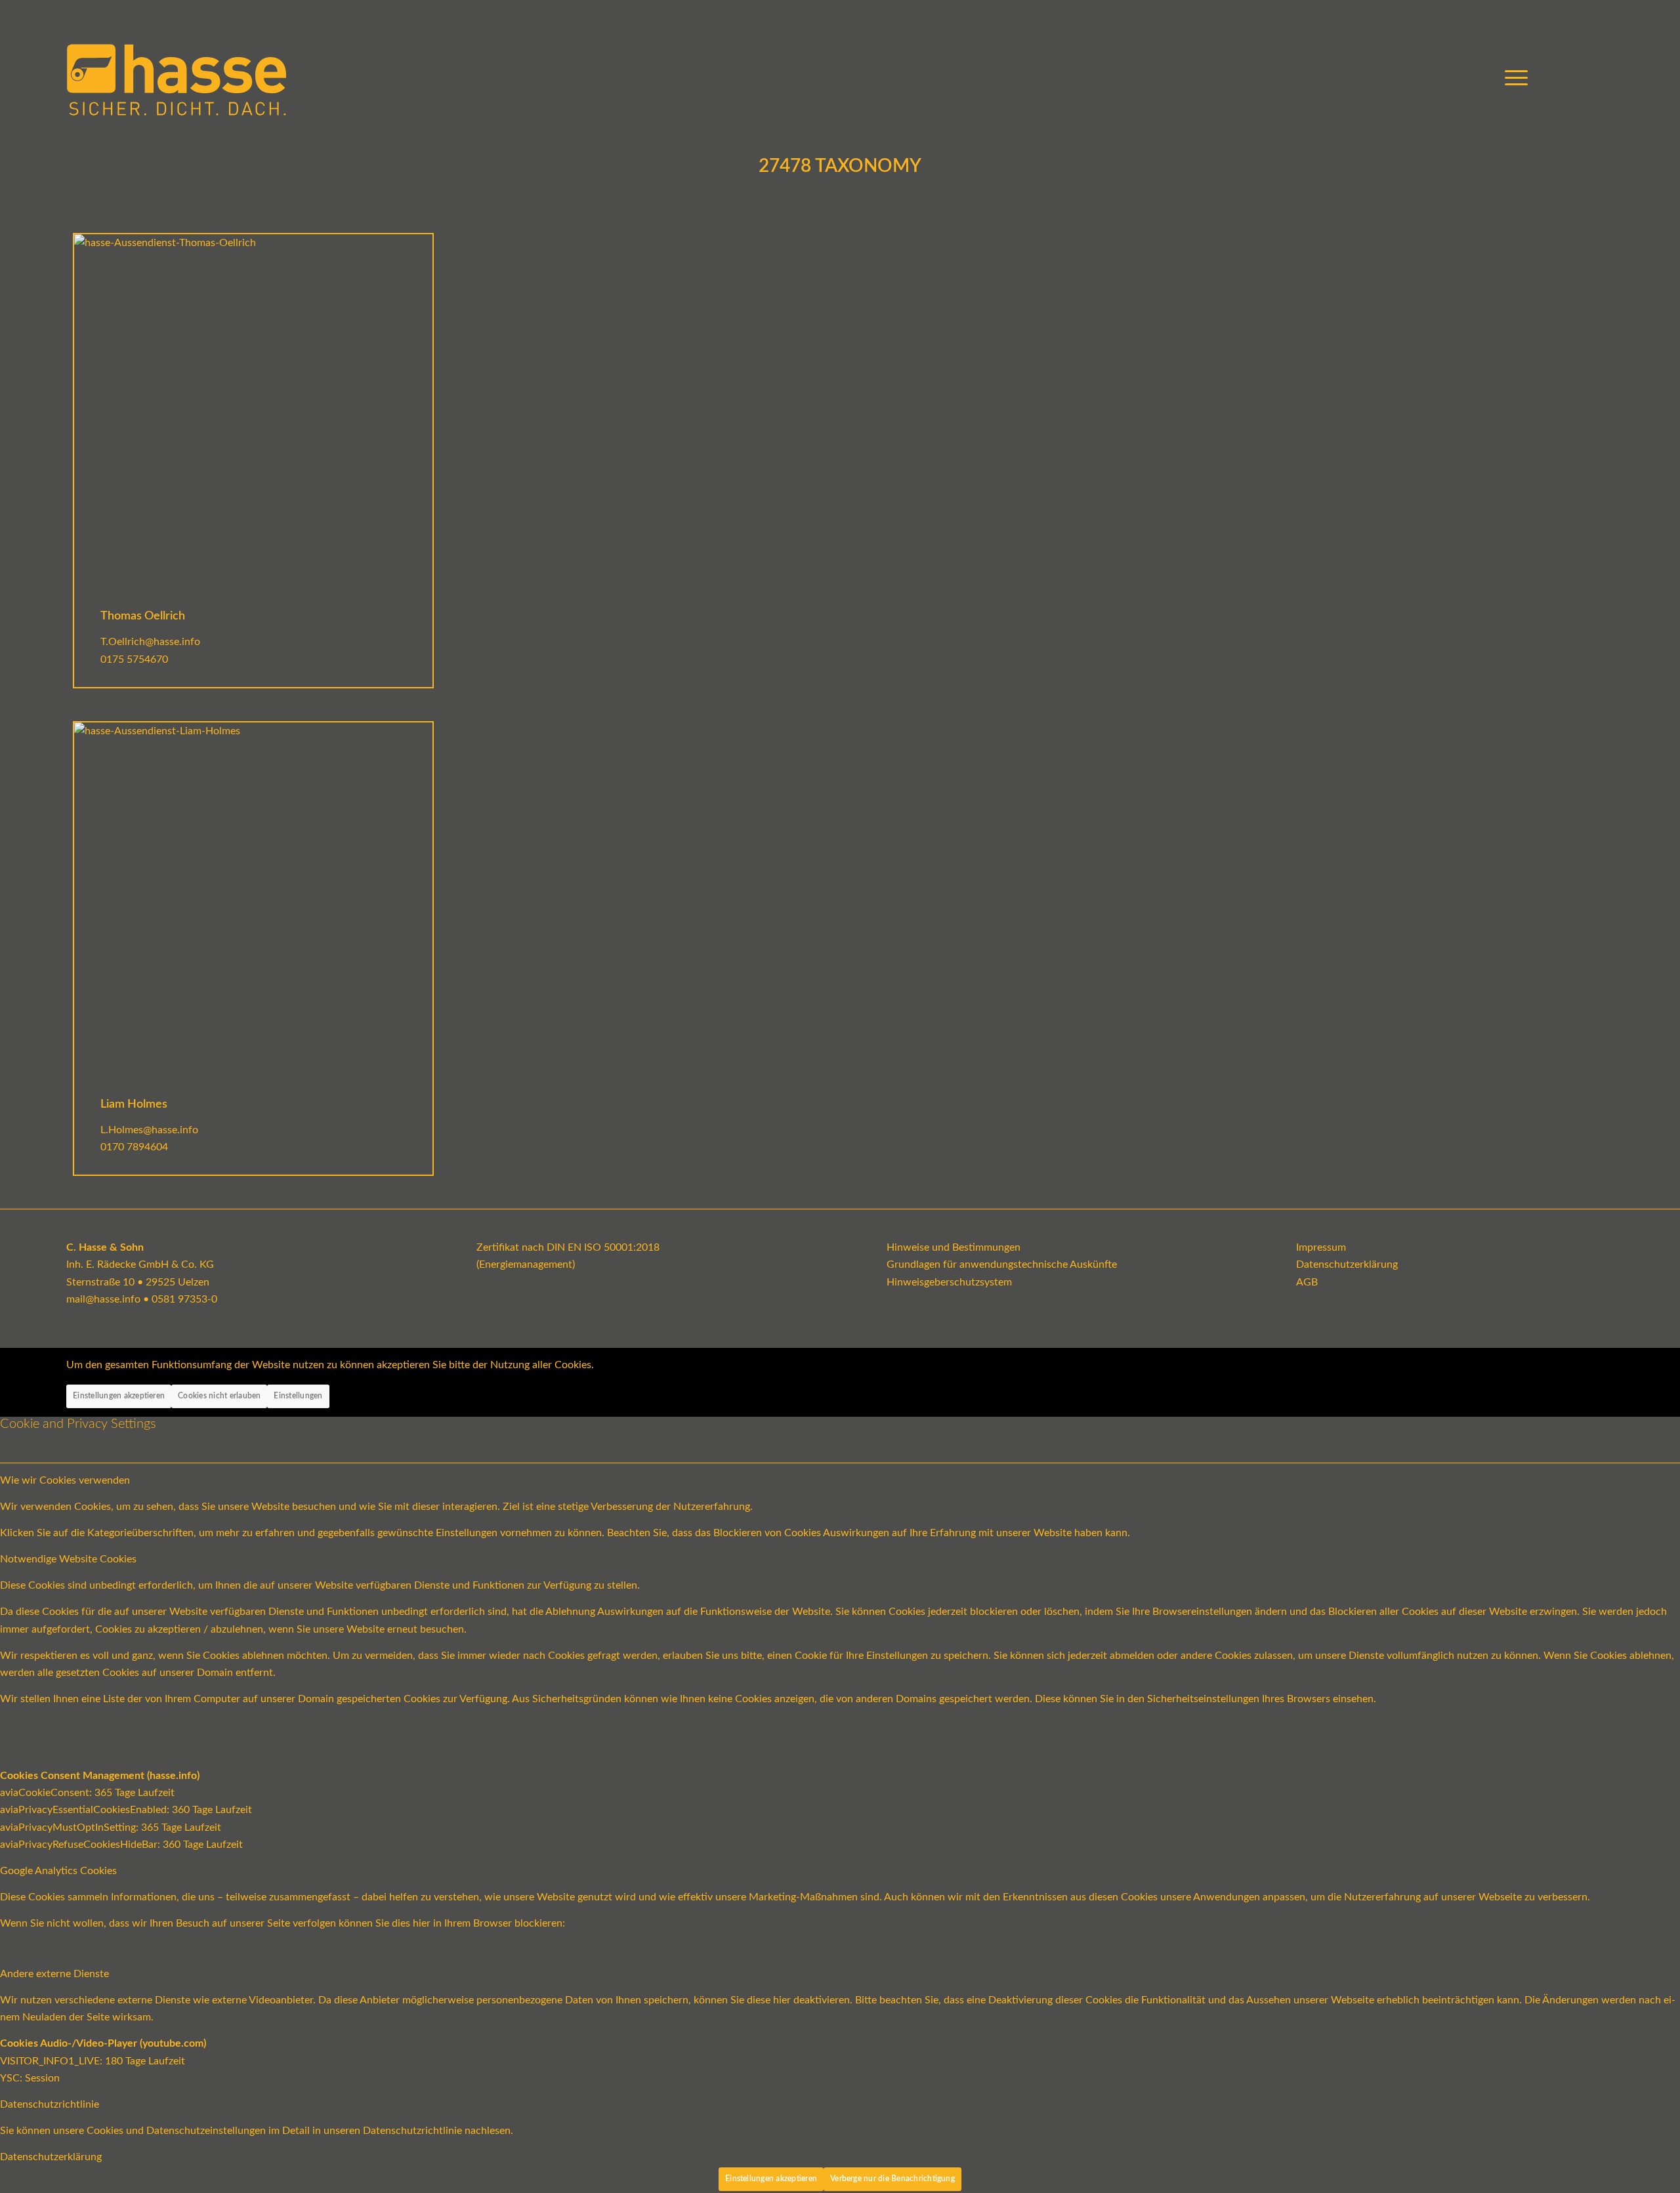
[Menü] (1512, 79)
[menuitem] (1512, 79)
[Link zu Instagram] (1584, 78)
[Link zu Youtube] (1564, 78)
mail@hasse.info (103, 1299)
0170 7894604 (134, 1147)
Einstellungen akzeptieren (119, 1396)
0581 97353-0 (184, 1299)
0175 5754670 (134, 659)
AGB (1307, 1282)
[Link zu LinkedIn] (1604, 78)
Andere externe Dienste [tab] (54, 1974)
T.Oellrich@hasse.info (150, 642)
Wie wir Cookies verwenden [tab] (65, 1480)
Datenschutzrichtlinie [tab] (50, 2104)
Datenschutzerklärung (1347, 1264)
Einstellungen (298, 1396)
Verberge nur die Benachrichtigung (892, 2179)
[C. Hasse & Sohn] (177, 79)
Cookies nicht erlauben (219, 1396)
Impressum (1321, 1247)
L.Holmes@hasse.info (149, 1130)
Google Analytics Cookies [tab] (58, 1871)
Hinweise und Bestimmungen (954, 1247)
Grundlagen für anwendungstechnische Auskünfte (1002, 1264)
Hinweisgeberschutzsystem (949, 1282)
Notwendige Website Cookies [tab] (68, 1559)
